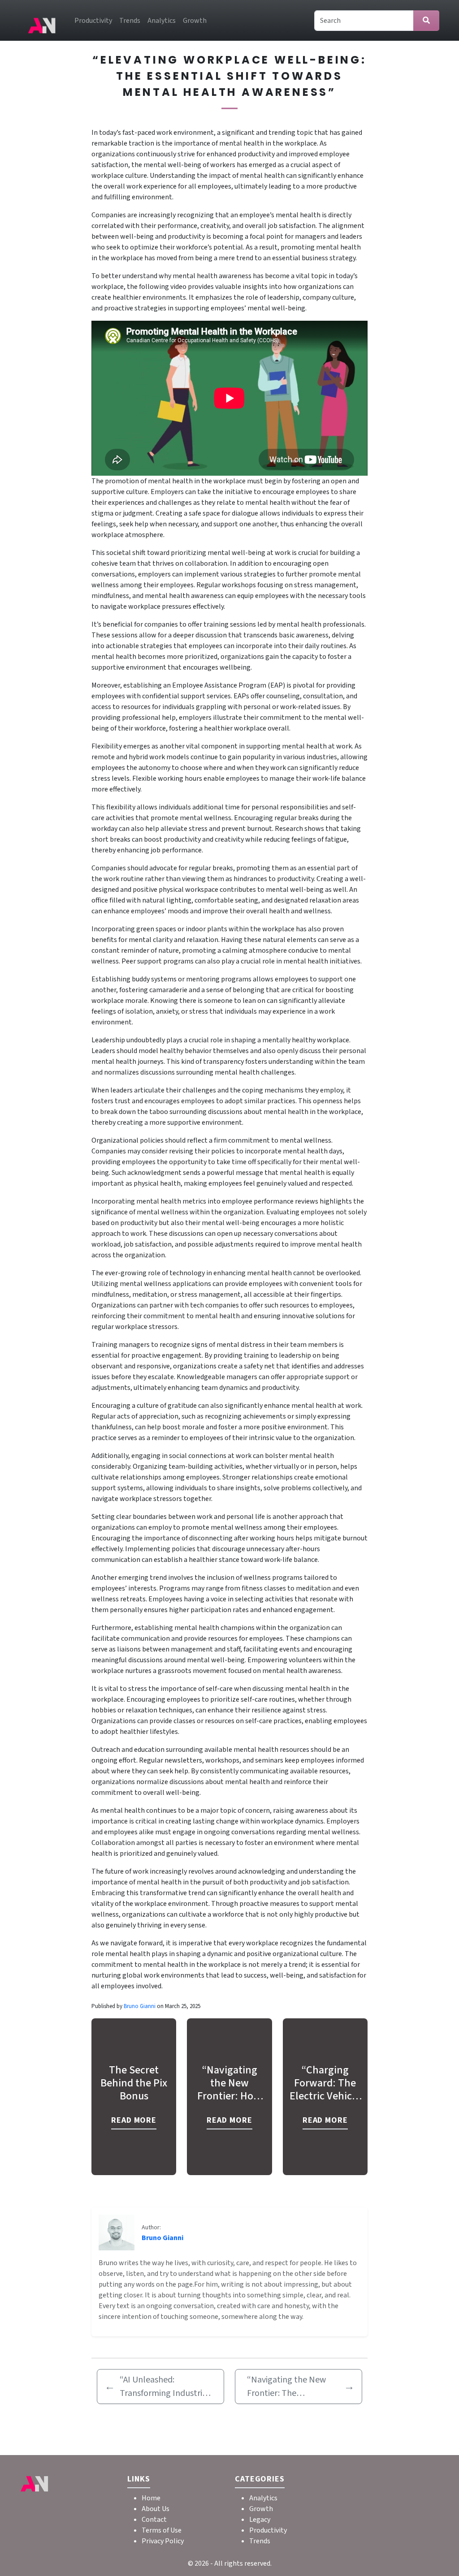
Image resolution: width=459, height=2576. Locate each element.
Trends (130, 21)
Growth (195, 21)
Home (151, 2498)
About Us (156, 2509)
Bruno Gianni (140, 2006)
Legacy (260, 2520)
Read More (134, 2120)
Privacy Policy (163, 2541)
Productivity (93, 21)
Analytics (162, 21)
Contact (154, 2520)
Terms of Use (162, 2530)
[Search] (426, 21)
